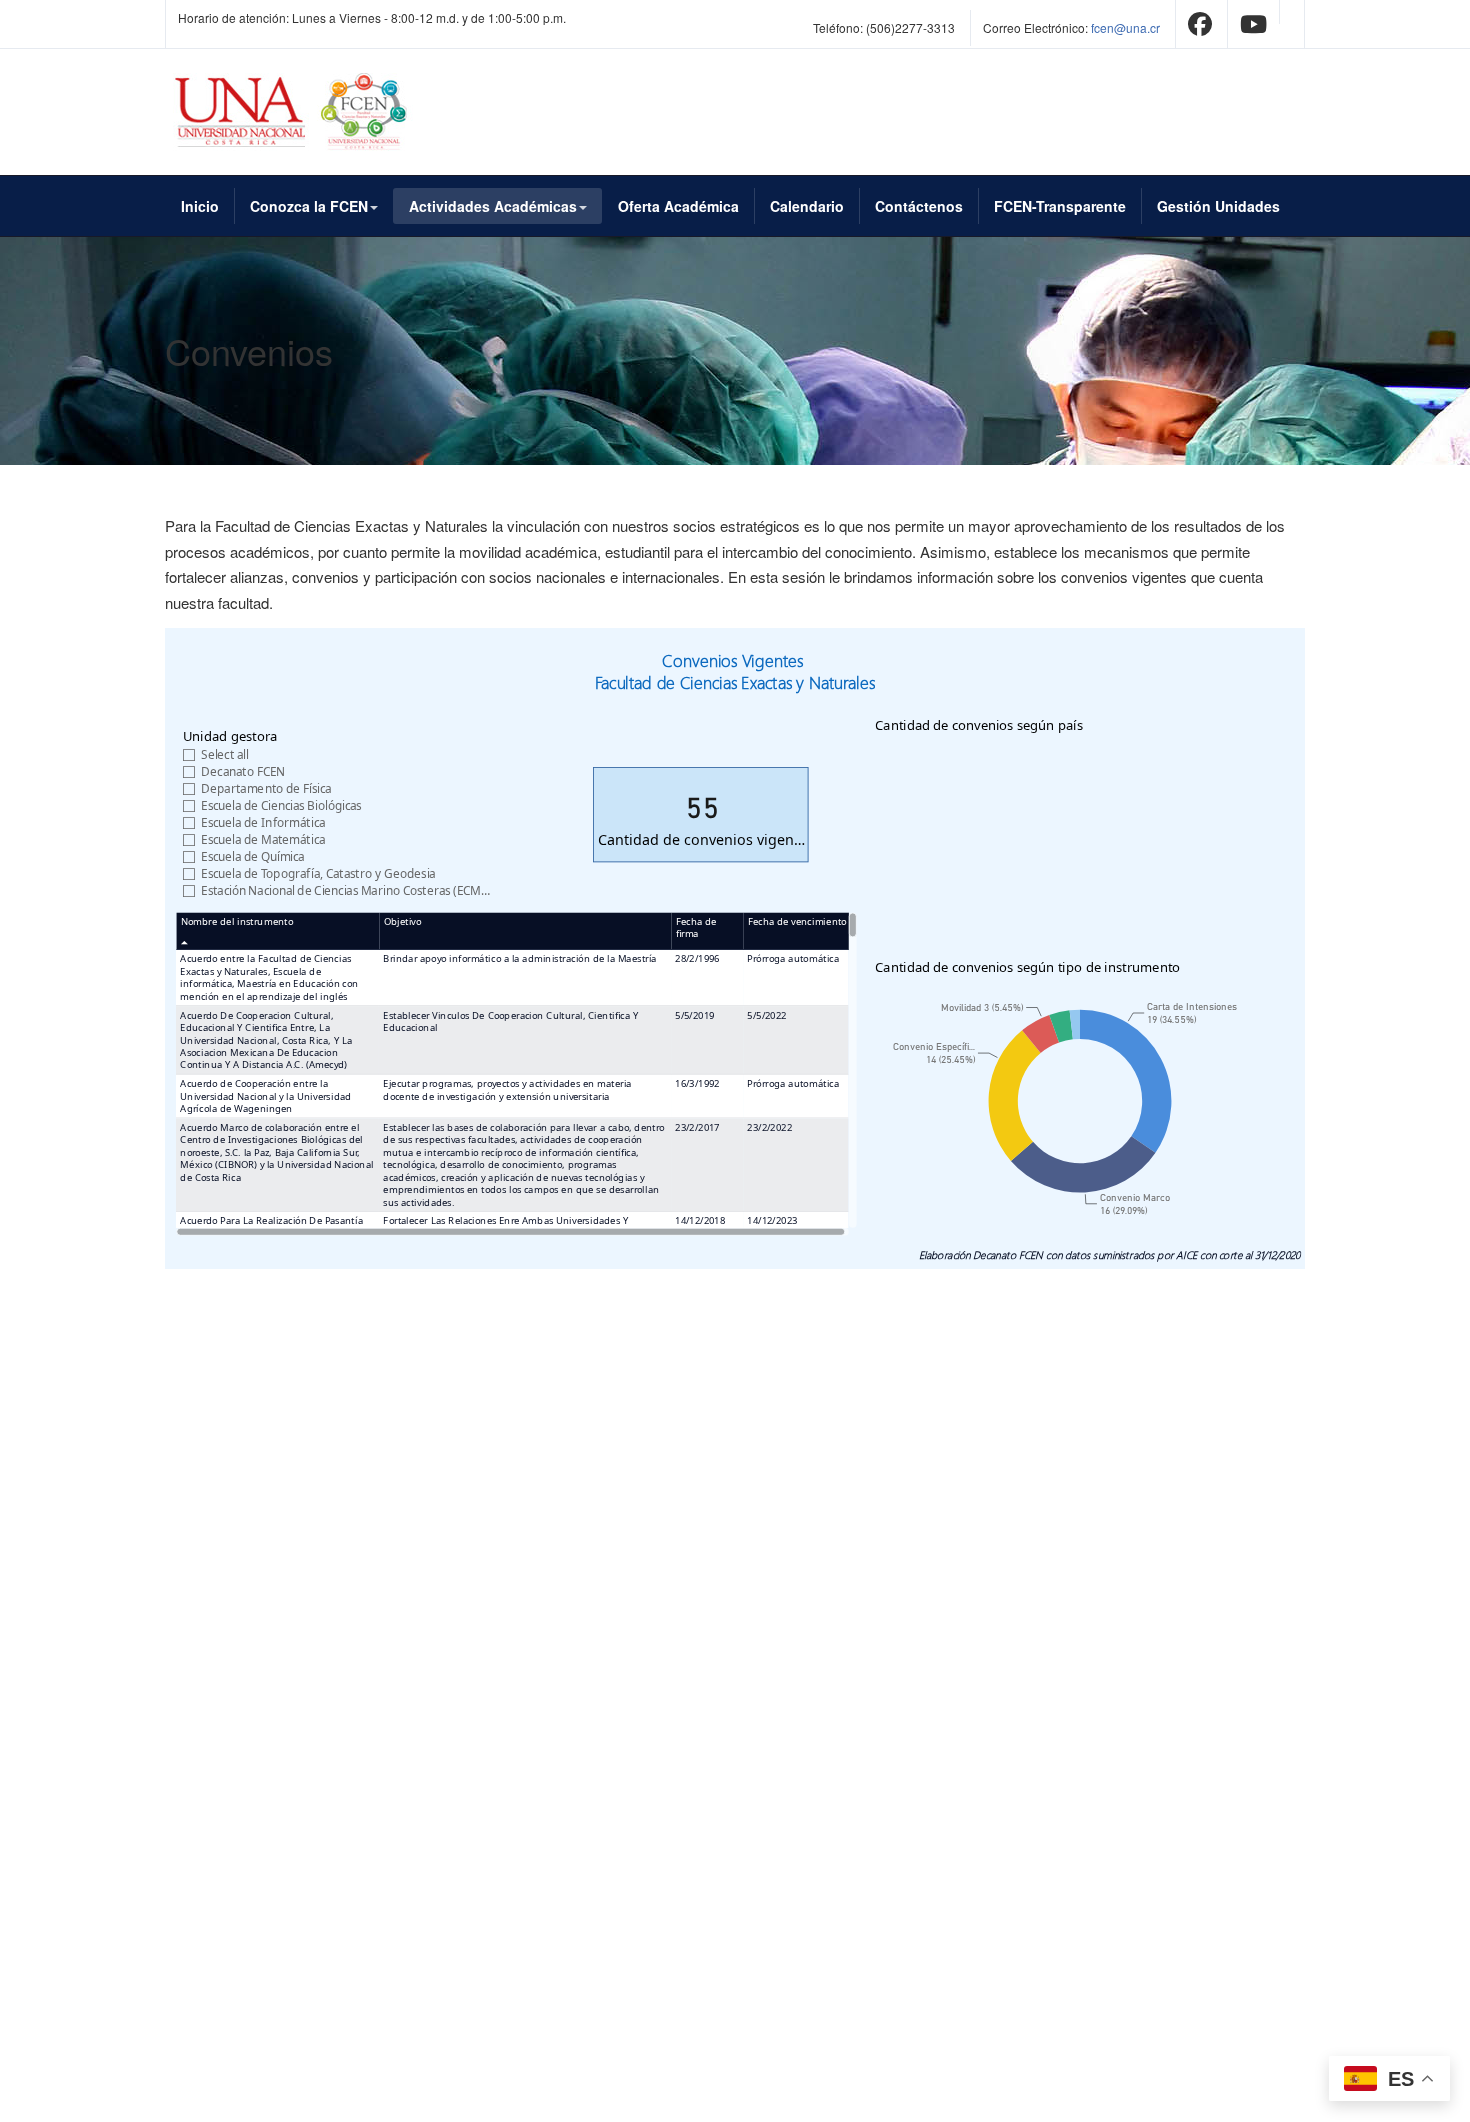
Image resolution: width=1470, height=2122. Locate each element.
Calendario (807, 206)
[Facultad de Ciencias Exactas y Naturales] (297, 112)
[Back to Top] (1421, 1957)
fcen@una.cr (1125, 27)
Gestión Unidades (1218, 206)
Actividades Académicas (493, 206)
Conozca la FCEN (309, 206)
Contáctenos (919, 206)
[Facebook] (1200, 27)
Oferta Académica (678, 206)
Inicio (200, 206)
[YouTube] (1253, 27)
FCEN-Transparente (1060, 206)
